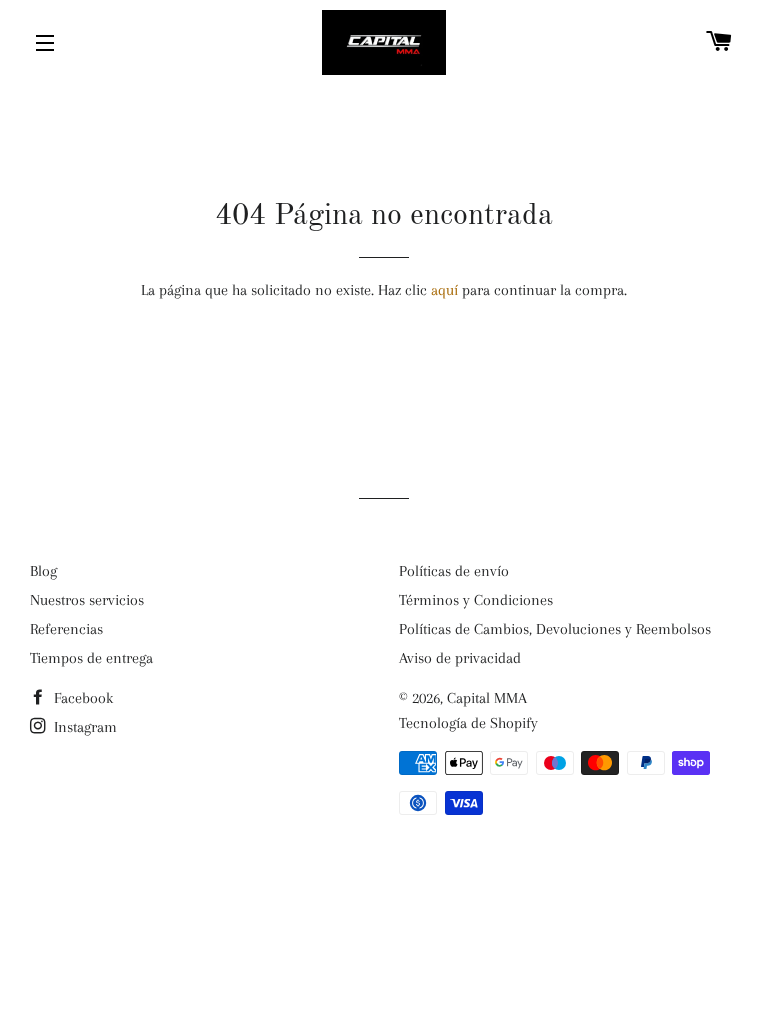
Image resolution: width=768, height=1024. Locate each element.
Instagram (83, 727)
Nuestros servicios (87, 600)
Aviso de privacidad (460, 658)
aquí (444, 290)
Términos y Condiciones (476, 600)
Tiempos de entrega (91, 658)
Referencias (66, 629)
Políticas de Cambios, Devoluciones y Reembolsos (555, 629)
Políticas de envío (454, 571)
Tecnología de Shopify (468, 723)
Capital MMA (487, 698)
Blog (43, 571)
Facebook (81, 698)
